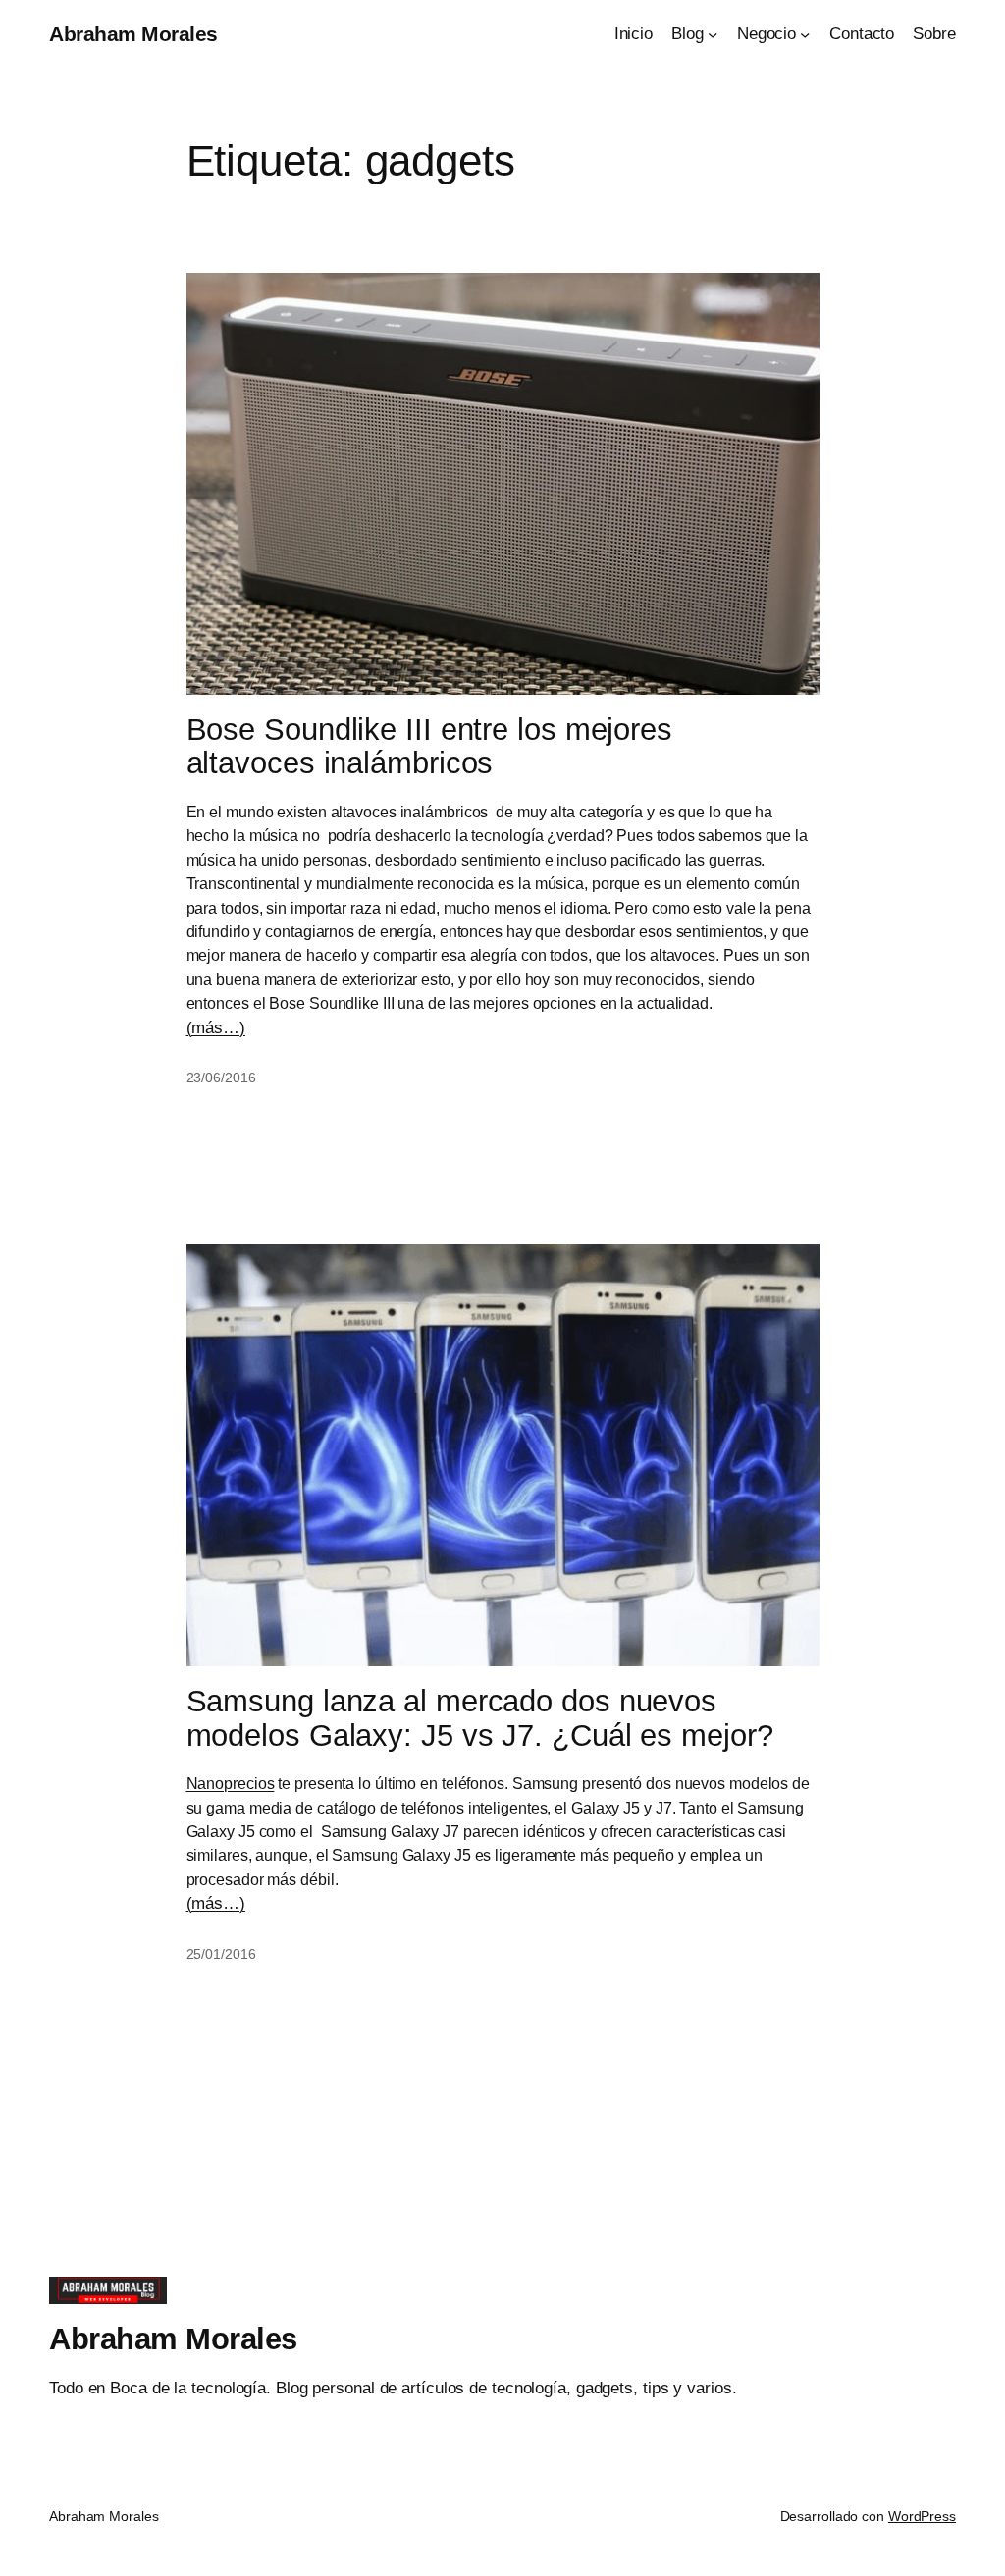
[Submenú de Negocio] (805, 33)
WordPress (922, 2516)
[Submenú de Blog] (713, 33)
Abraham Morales (133, 34)
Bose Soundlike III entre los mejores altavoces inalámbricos (429, 747)
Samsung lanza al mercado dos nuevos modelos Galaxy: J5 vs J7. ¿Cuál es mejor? (480, 1719)
